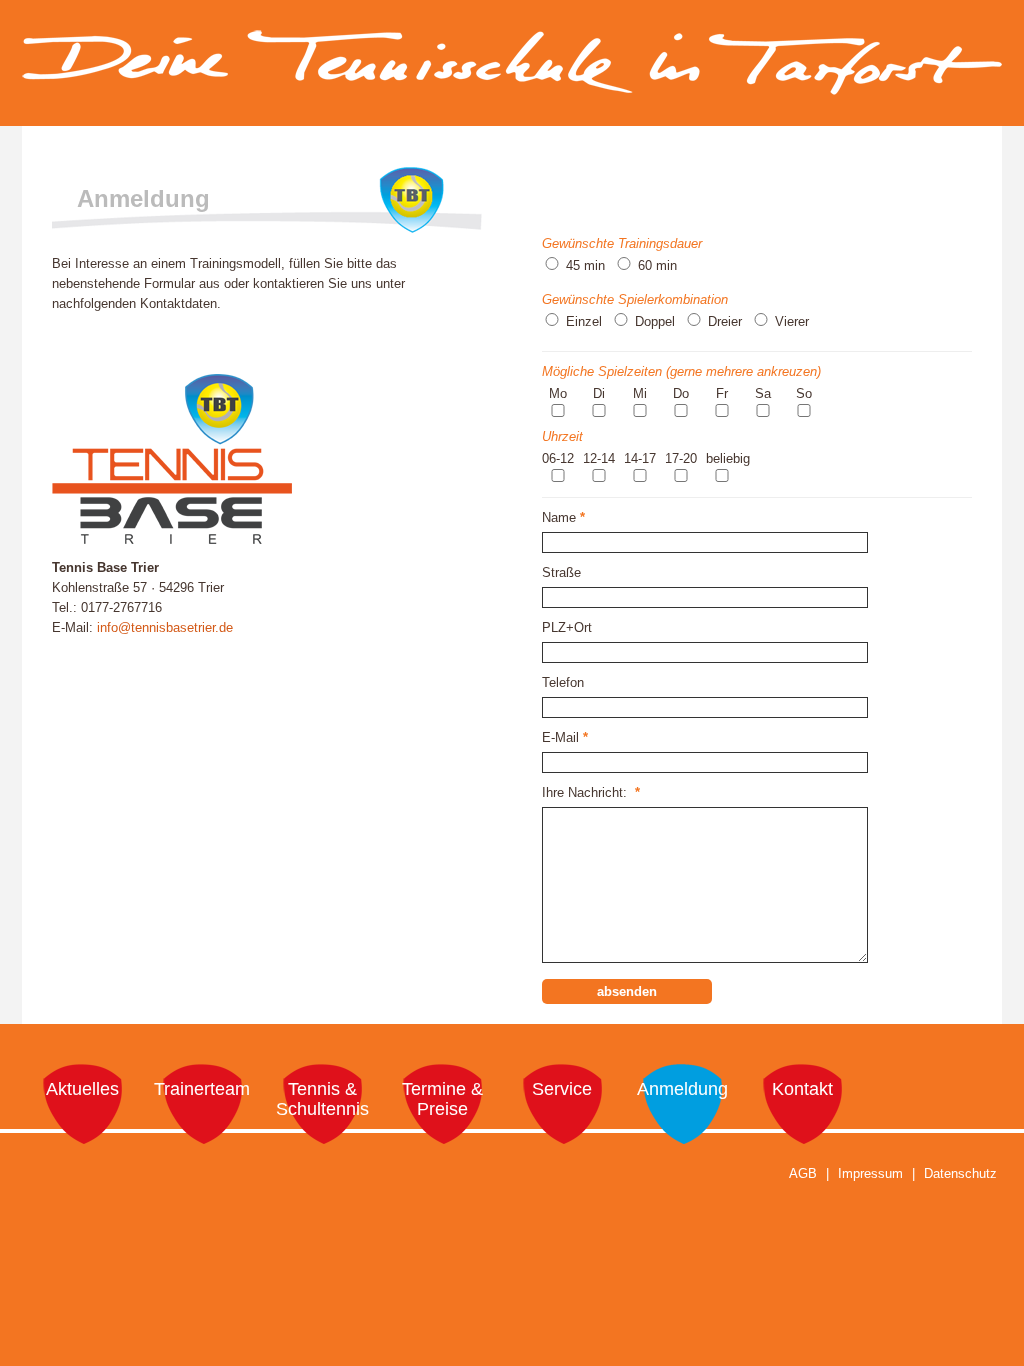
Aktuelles (82, 1089)
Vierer (792, 321)
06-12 (558, 458)
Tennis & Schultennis (322, 1099)
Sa (763, 393)
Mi (640, 393)
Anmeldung (682, 1089)
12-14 (599, 458)
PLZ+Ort (567, 627)
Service (562, 1089)
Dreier (725, 321)
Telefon (563, 682)
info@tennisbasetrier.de (165, 627)
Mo (558, 393)
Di (599, 393)
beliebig (728, 458)
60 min (657, 265)
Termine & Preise (442, 1099)
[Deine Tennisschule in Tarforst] (512, 85)
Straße (561, 572)
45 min (585, 265)
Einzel (584, 321)
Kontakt (802, 1089)
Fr (722, 393)
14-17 (640, 458)
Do (681, 393)
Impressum (870, 1173)
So (804, 393)
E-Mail (565, 737)
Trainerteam (202, 1089)
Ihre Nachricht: (591, 792)
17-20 (681, 458)
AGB (803, 1173)
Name (563, 517)
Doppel (655, 321)
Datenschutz (960, 1173)
